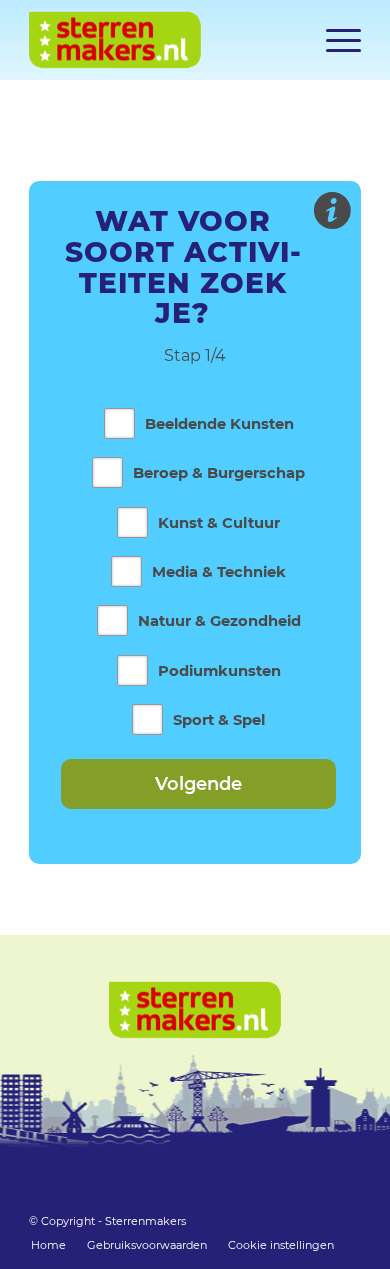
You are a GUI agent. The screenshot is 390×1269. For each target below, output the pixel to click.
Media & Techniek (219, 572)
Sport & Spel (219, 720)
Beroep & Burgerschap (219, 473)
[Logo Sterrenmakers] (161, 40)
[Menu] (333, 40)
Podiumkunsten (219, 671)
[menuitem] (333, 40)
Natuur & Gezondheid (219, 621)
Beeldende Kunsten (219, 424)
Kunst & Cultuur (219, 523)
